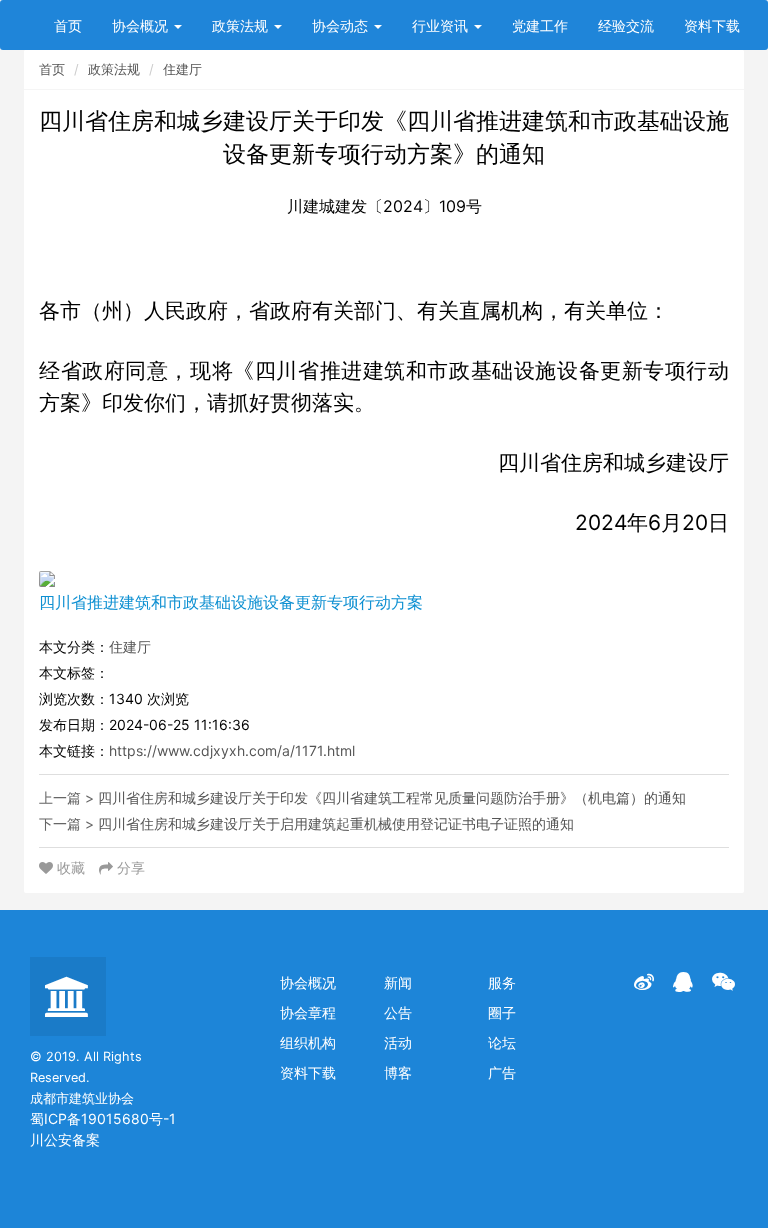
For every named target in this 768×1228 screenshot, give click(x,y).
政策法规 (242, 25)
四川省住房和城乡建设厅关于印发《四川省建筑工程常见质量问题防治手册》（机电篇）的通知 (392, 797)
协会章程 (308, 1012)
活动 (398, 1042)
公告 (398, 1012)
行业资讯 (442, 25)
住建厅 (182, 69)
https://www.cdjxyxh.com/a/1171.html (232, 750)
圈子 (502, 1012)
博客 (398, 1072)
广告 (502, 1072)
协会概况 (142, 25)
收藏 (71, 867)
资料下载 (712, 25)
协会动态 (342, 25)
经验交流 (626, 25)
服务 (502, 982)
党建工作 (540, 25)
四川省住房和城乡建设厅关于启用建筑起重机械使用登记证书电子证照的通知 (336, 823)
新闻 (398, 982)
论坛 (502, 1042)
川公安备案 (65, 1139)
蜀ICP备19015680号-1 (103, 1118)
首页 (68, 25)
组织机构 (308, 1042)
